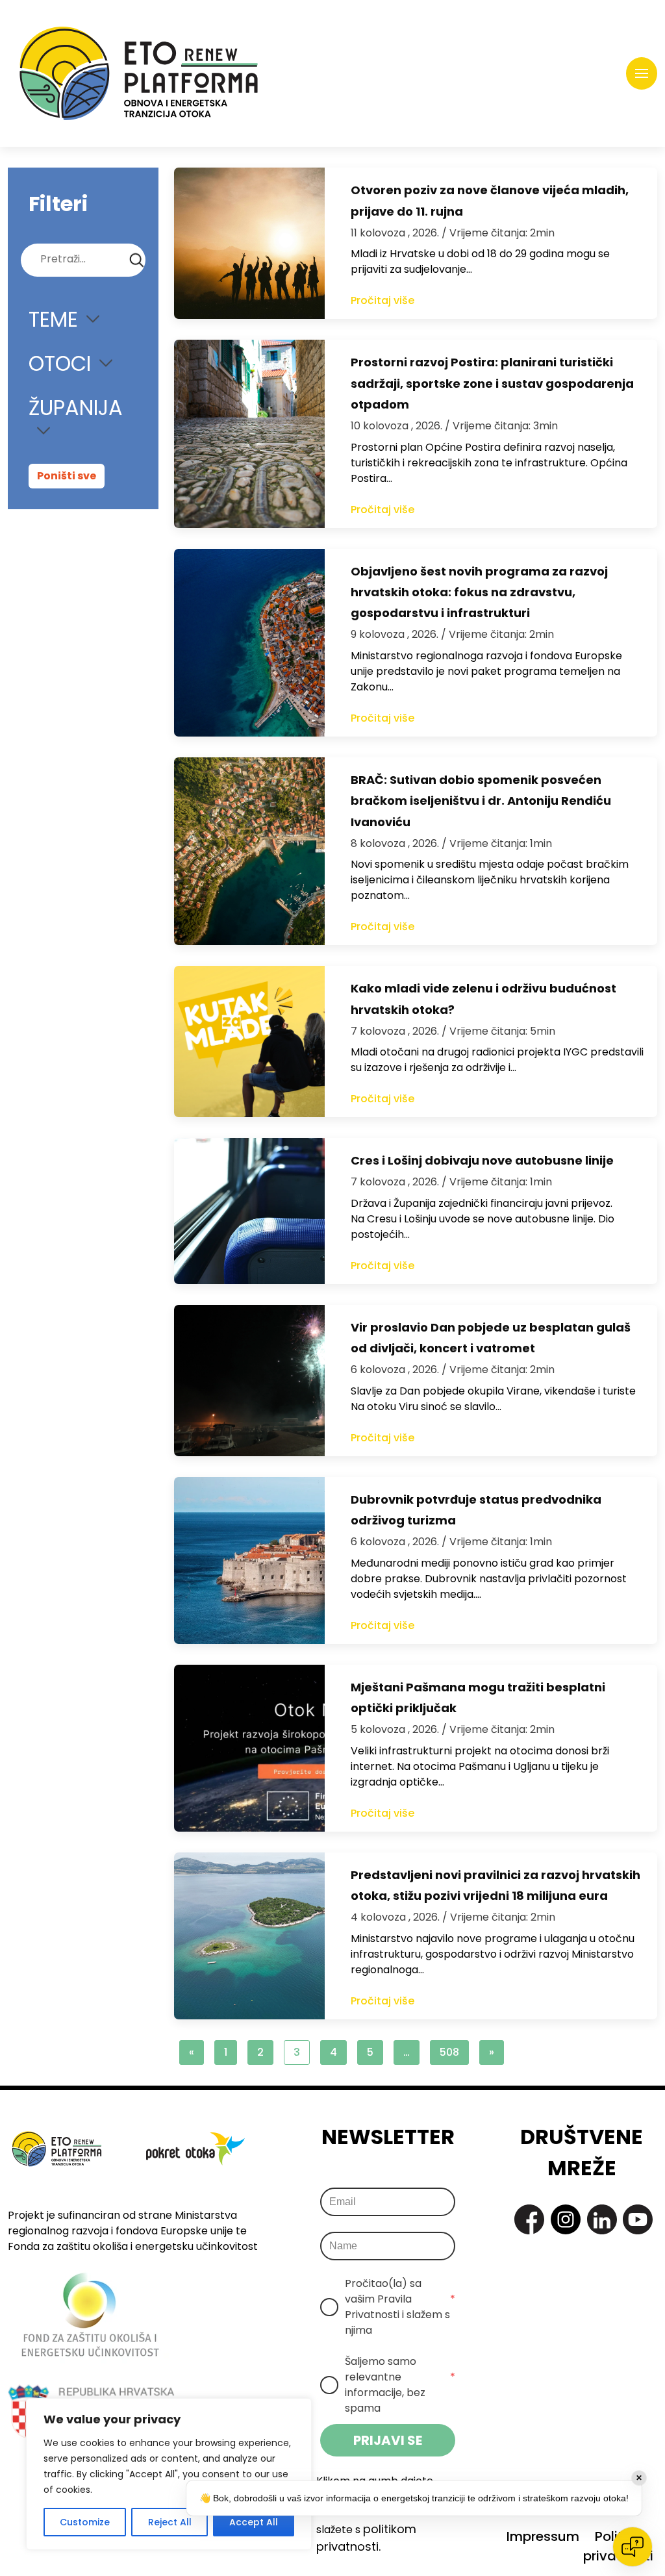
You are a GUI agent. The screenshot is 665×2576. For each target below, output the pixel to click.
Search (137, 260)
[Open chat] (633, 2547)
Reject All (170, 2522)
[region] (169, 2474)
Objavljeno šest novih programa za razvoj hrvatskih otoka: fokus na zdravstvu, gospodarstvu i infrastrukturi (479, 592)
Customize (85, 2522)
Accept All (254, 2522)
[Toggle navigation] (642, 73)
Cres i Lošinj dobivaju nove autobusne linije (482, 1160)
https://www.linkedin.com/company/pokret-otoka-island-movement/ (602, 2219)
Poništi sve (67, 476)
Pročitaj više (383, 300)
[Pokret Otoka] (139, 73)
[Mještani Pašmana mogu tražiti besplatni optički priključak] (249, 1748)
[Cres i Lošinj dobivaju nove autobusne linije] (249, 1211)
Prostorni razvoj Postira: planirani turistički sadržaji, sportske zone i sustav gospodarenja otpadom (492, 383)
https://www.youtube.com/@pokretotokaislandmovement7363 (638, 2219)
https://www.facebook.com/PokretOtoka (529, 2219)
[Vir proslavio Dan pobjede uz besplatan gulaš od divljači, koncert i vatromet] (249, 1381)
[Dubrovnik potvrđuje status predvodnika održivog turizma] (249, 1560)
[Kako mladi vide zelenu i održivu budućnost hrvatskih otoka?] (249, 1042)
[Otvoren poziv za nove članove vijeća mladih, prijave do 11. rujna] (249, 243)
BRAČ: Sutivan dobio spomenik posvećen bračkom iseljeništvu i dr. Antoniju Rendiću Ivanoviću (481, 801)
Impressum (543, 2536)
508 (449, 2052)
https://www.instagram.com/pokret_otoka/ (566, 2219)
